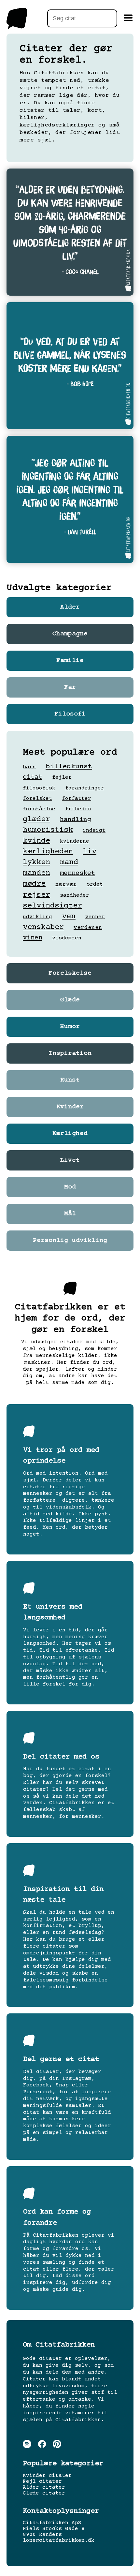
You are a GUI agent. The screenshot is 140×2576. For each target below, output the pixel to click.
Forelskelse (70, 973)
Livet (70, 1160)
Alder (70, 607)
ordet (95, 884)
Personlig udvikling (70, 1241)
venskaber (43, 927)
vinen (33, 938)
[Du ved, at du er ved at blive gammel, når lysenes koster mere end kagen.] (70, 366)
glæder (36, 819)
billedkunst (69, 767)
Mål (70, 1214)
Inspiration (70, 1053)
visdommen (67, 938)
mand (69, 862)
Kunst (70, 1080)
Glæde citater (44, 2493)
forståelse (39, 809)
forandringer (85, 788)
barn (29, 767)
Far (70, 687)
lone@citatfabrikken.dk (59, 2540)
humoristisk (48, 830)
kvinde (36, 841)
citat (33, 777)
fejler (62, 778)
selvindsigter (52, 906)
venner (95, 917)
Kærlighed (70, 1134)
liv (90, 852)
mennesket (77, 873)
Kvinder (70, 1107)
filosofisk (39, 788)
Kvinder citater (47, 2476)
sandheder (75, 895)
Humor (70, 1027)
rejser (36, 895)
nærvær (66, 884)
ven (69, 916)
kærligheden (48, 852)
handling (76, 820)
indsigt (94, 831)
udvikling (37, 917)
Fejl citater (42, 2481)
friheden (78, 809)
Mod (70, 1187)
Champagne (70, 634)
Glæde (70, 1000)
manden (36, 873)
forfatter (77, 799)
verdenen (88, 928)
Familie (70, 661)
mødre (34, 884)
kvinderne (75, 841)
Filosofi (70, 714)
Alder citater (44, 2487)
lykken (36, 862)
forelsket (37, 799)
